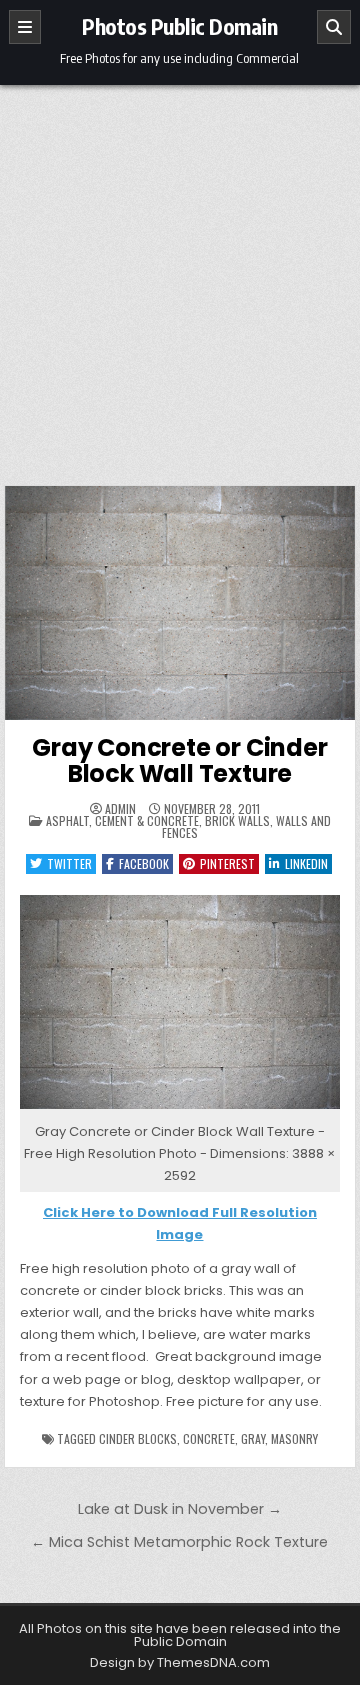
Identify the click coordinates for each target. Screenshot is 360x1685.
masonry (294, 1438)
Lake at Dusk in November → (180, 1509)
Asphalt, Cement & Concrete (122, 820)
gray (253, 1438)
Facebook (144, 863)
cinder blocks (138, 1438)
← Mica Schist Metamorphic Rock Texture (179, 1542)
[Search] (334, 27)
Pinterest (227, 863)
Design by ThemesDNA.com (180, 1662)
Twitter (69, 863)
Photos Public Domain (179, 26)
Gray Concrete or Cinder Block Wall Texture (179, 760)
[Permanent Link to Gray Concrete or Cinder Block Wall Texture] (180, 603)
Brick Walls (237, 820)
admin (120, 809)
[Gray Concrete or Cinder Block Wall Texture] (180, 1109)
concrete (209, 1438)
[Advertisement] (180, 275)
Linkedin (306, 863)
